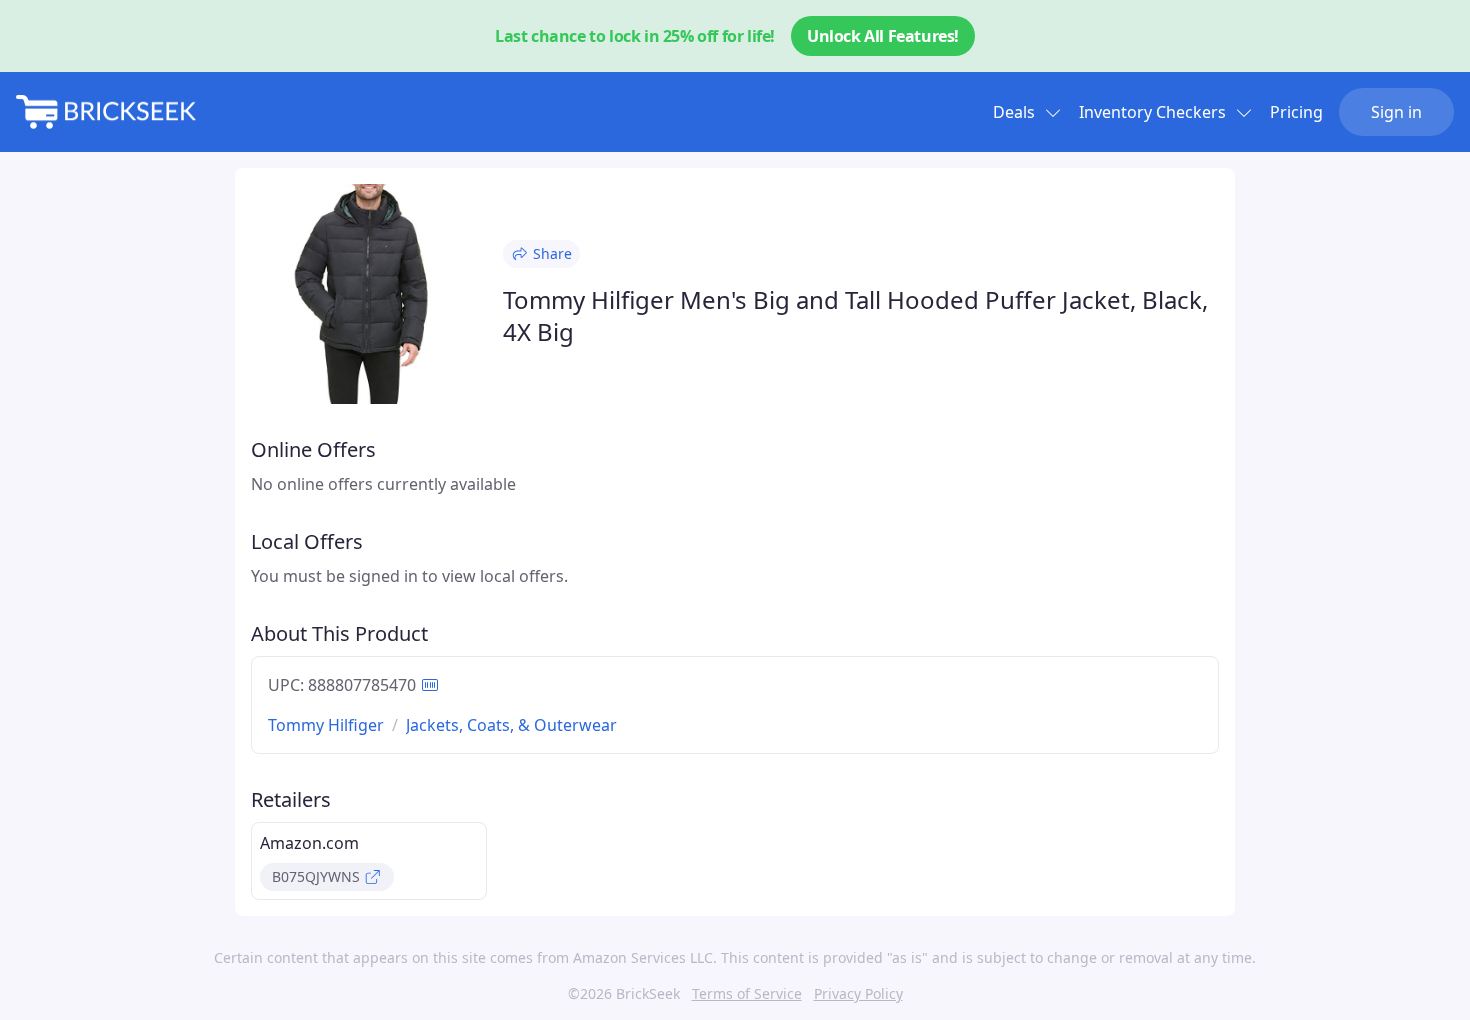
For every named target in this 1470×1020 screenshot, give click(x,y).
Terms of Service (747, 993)
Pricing (1296, 112)
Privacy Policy (858, 993)
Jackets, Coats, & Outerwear (511, 725)
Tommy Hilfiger (326, 725)
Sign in (1396, 112)
